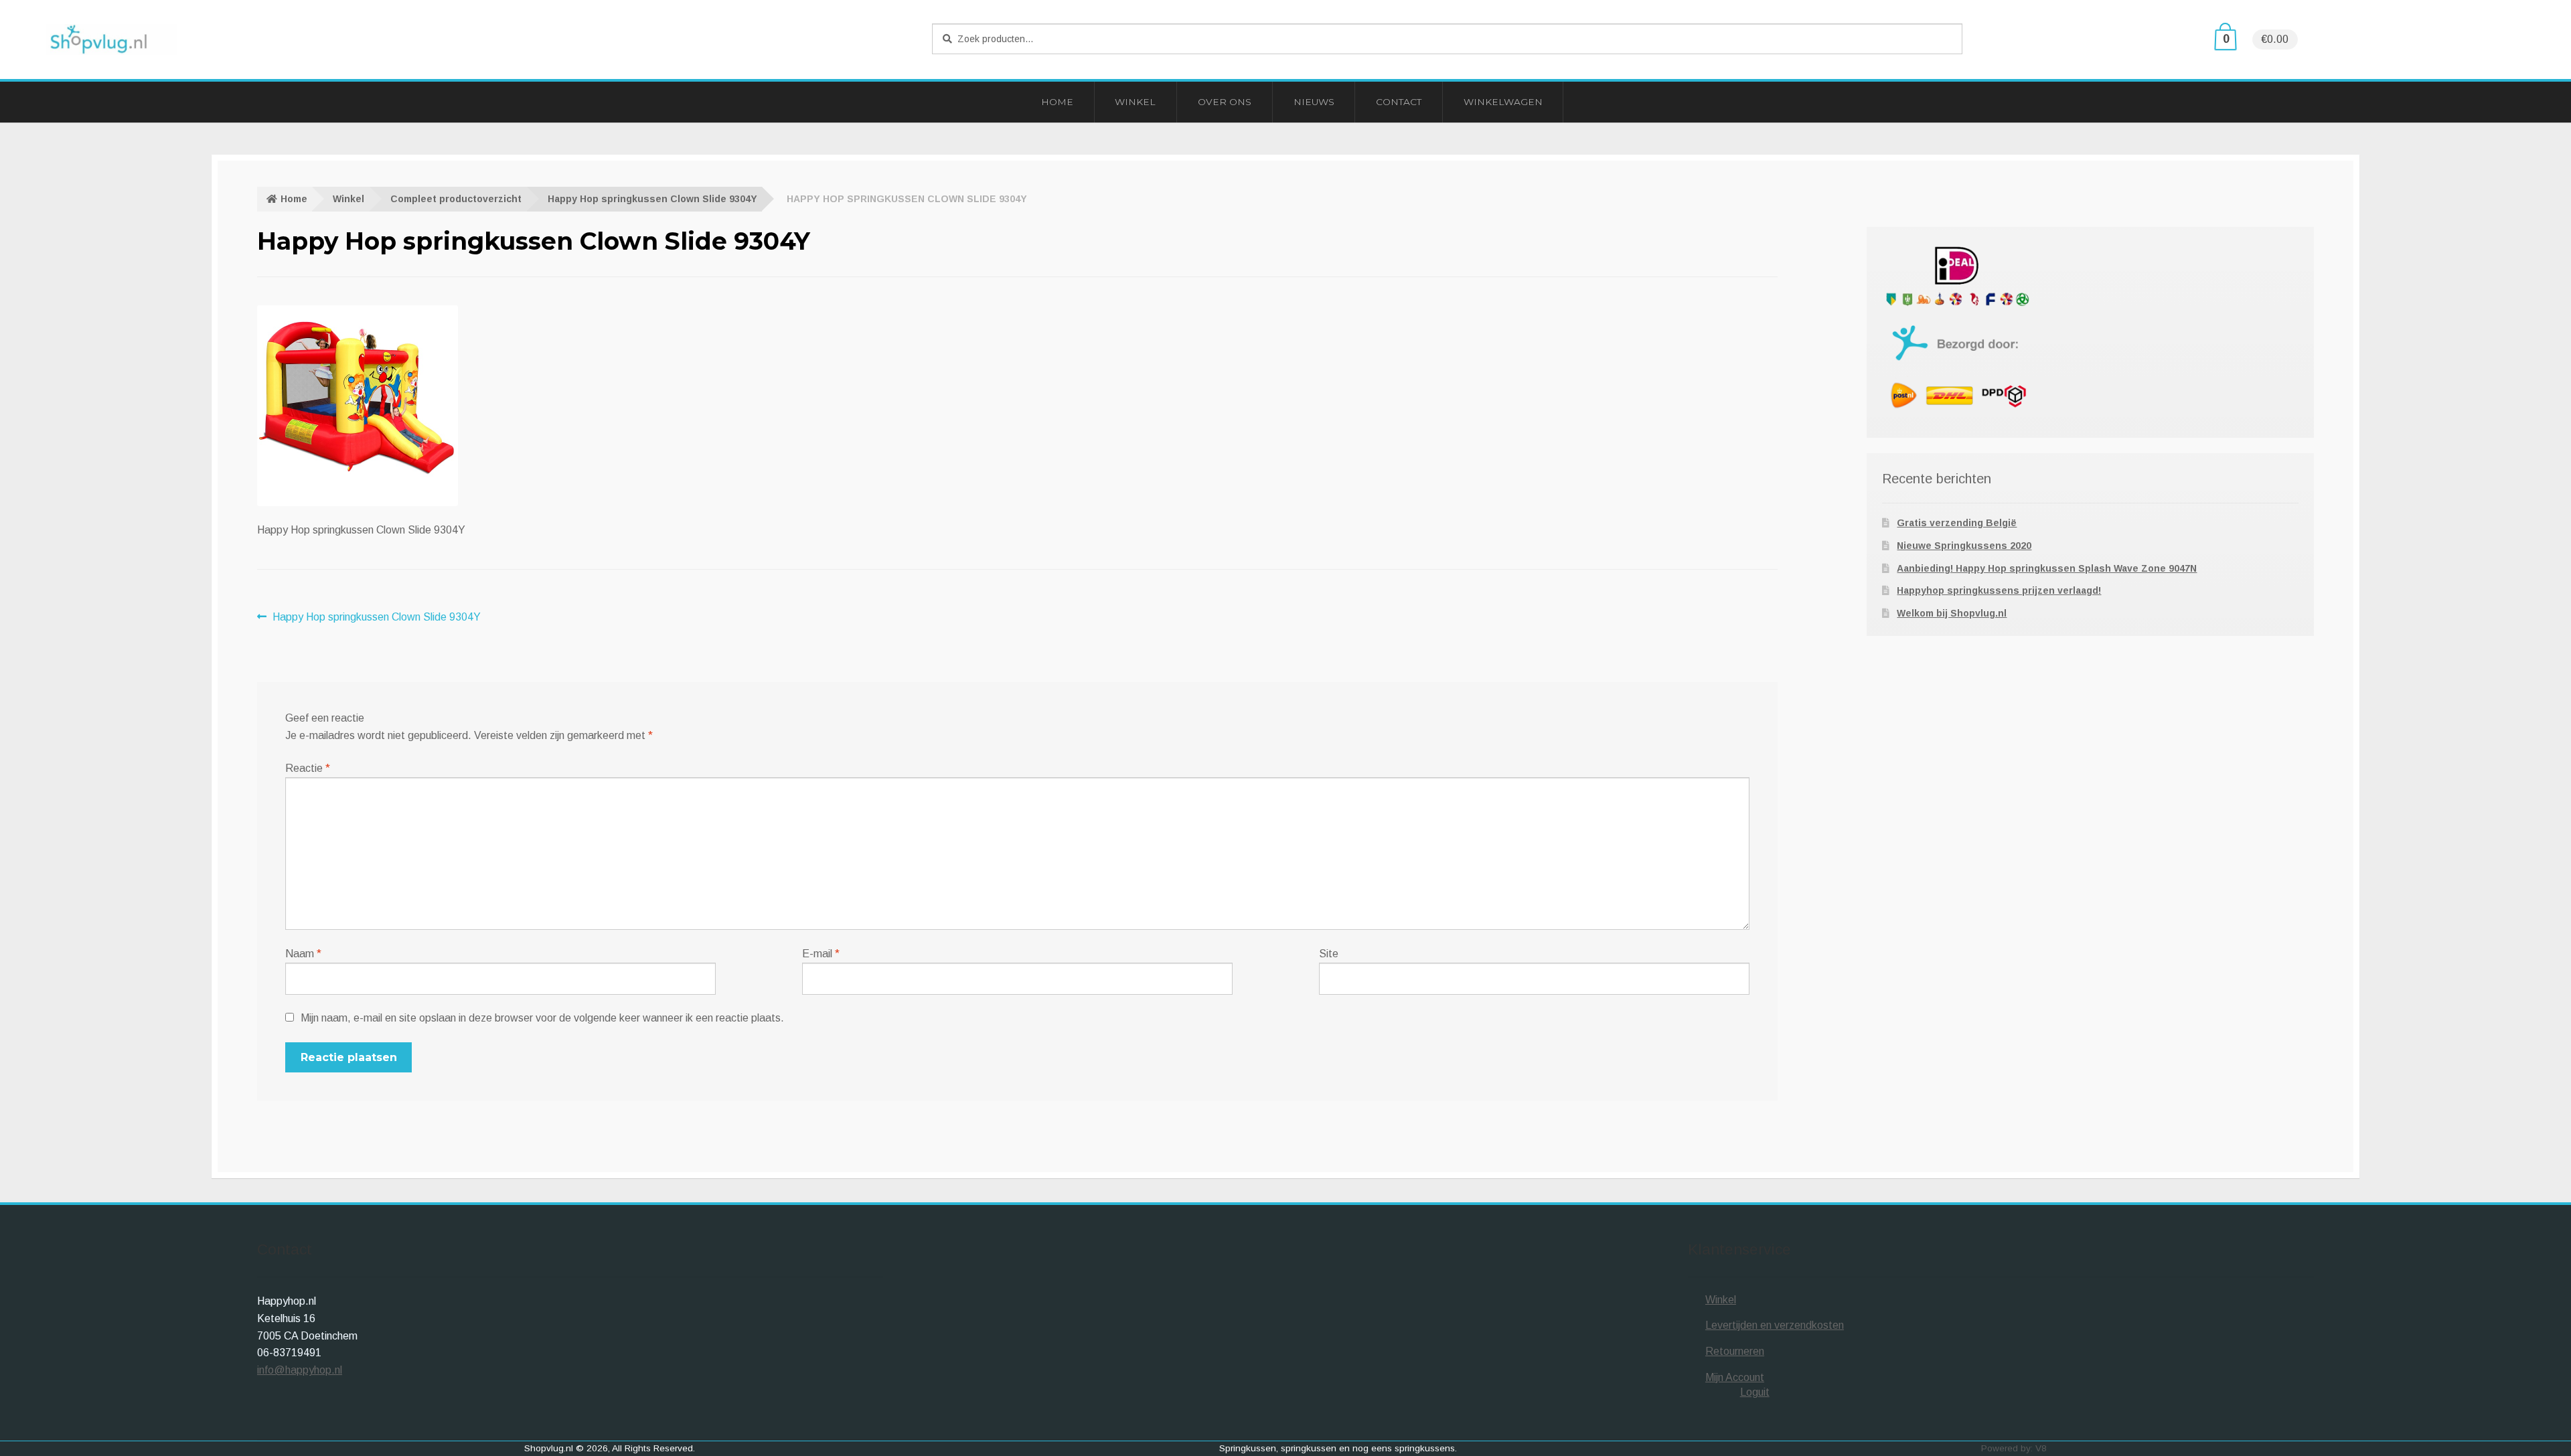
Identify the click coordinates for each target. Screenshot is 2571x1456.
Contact (1399, 102)
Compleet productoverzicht (456, 199)
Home (1057, 102)
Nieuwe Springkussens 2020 (1964, 546)
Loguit (1755, 1392)
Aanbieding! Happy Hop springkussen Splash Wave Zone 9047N (2047, 568)
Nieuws (1314, 102)
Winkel (1135, 102)
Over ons (1225, 102)
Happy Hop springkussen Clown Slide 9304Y (652, 199)
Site (1329, 954)
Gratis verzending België (1957, 523)
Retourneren (1735, 1351)
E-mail (821, 954)
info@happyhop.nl (300, 1370)
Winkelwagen (1503, 102)
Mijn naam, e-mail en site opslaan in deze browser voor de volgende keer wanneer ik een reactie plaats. (542, 1018)
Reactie (308, 768)
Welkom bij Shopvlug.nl (1952, 613)
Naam (303, 954)
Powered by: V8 (2014, 1448)
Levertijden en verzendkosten (1775, 1325)
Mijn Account (1735, 1377)
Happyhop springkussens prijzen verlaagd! (1999, 590)
